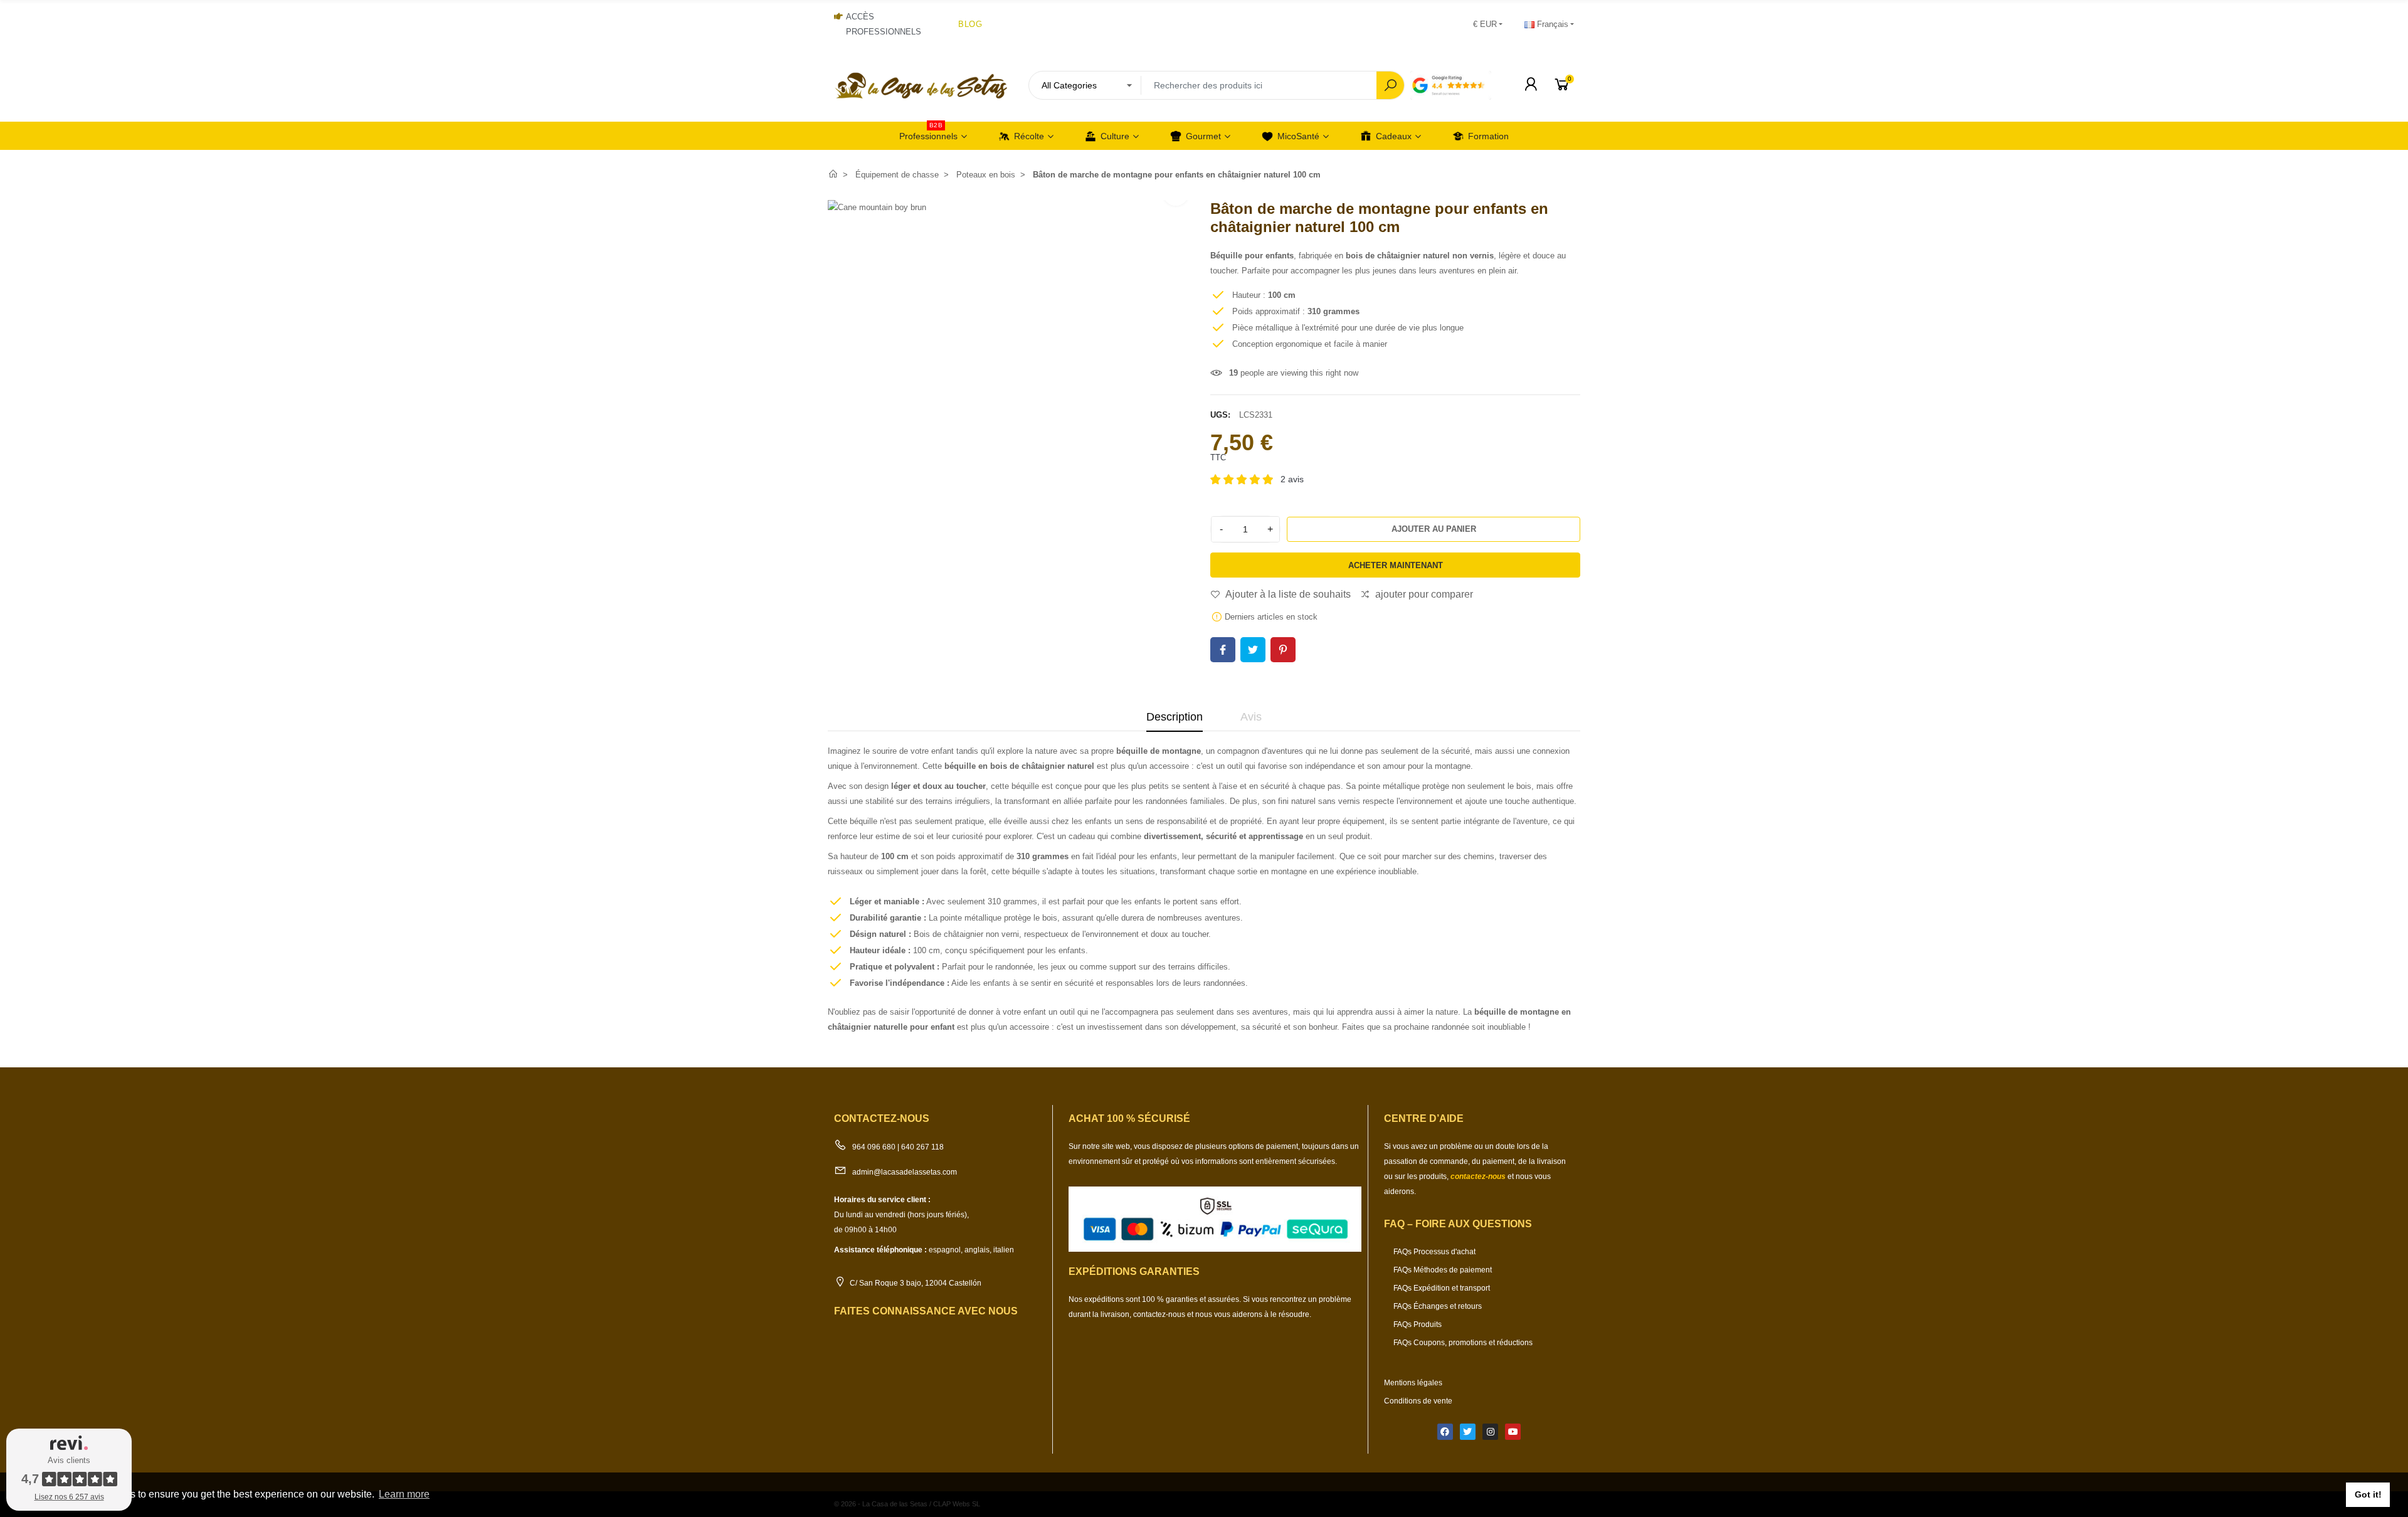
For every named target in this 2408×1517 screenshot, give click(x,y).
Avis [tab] (1251, 717)
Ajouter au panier (1434, 529)
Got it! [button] (2368, 1494)
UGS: (1220, 415)
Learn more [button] (404, 1494)
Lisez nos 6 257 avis (69, 1497)
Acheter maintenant (1396, 565)
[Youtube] (1513, 1431)
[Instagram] (1490, 1431)
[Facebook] (1445, 1431)
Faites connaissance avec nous (926, 1311)
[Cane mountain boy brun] (877, 207)
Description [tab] (1175, 717)
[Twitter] (1468, 1431)
